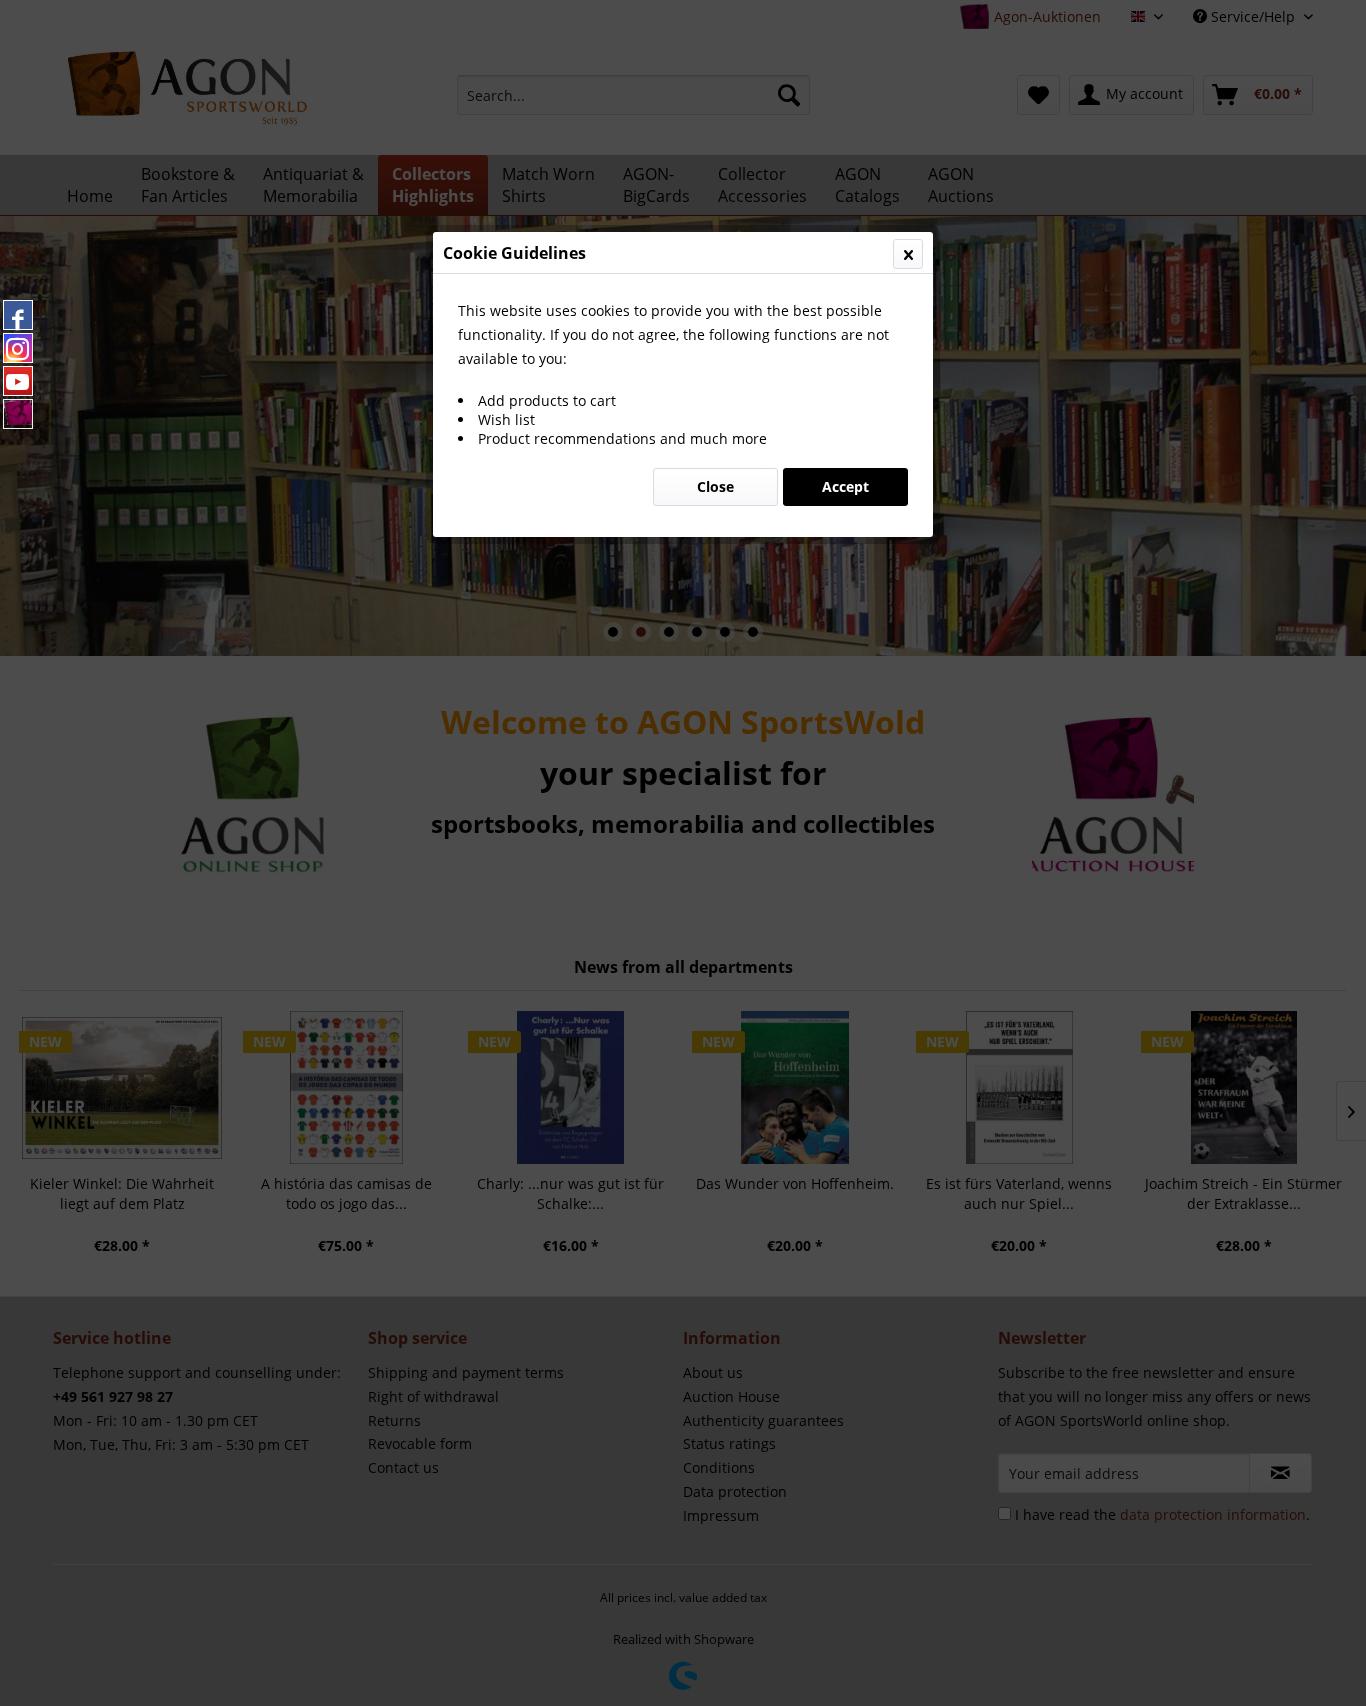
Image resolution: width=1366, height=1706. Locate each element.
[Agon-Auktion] (18, 414)
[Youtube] (18, 381)
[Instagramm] (18, 348)
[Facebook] (18, 315)
